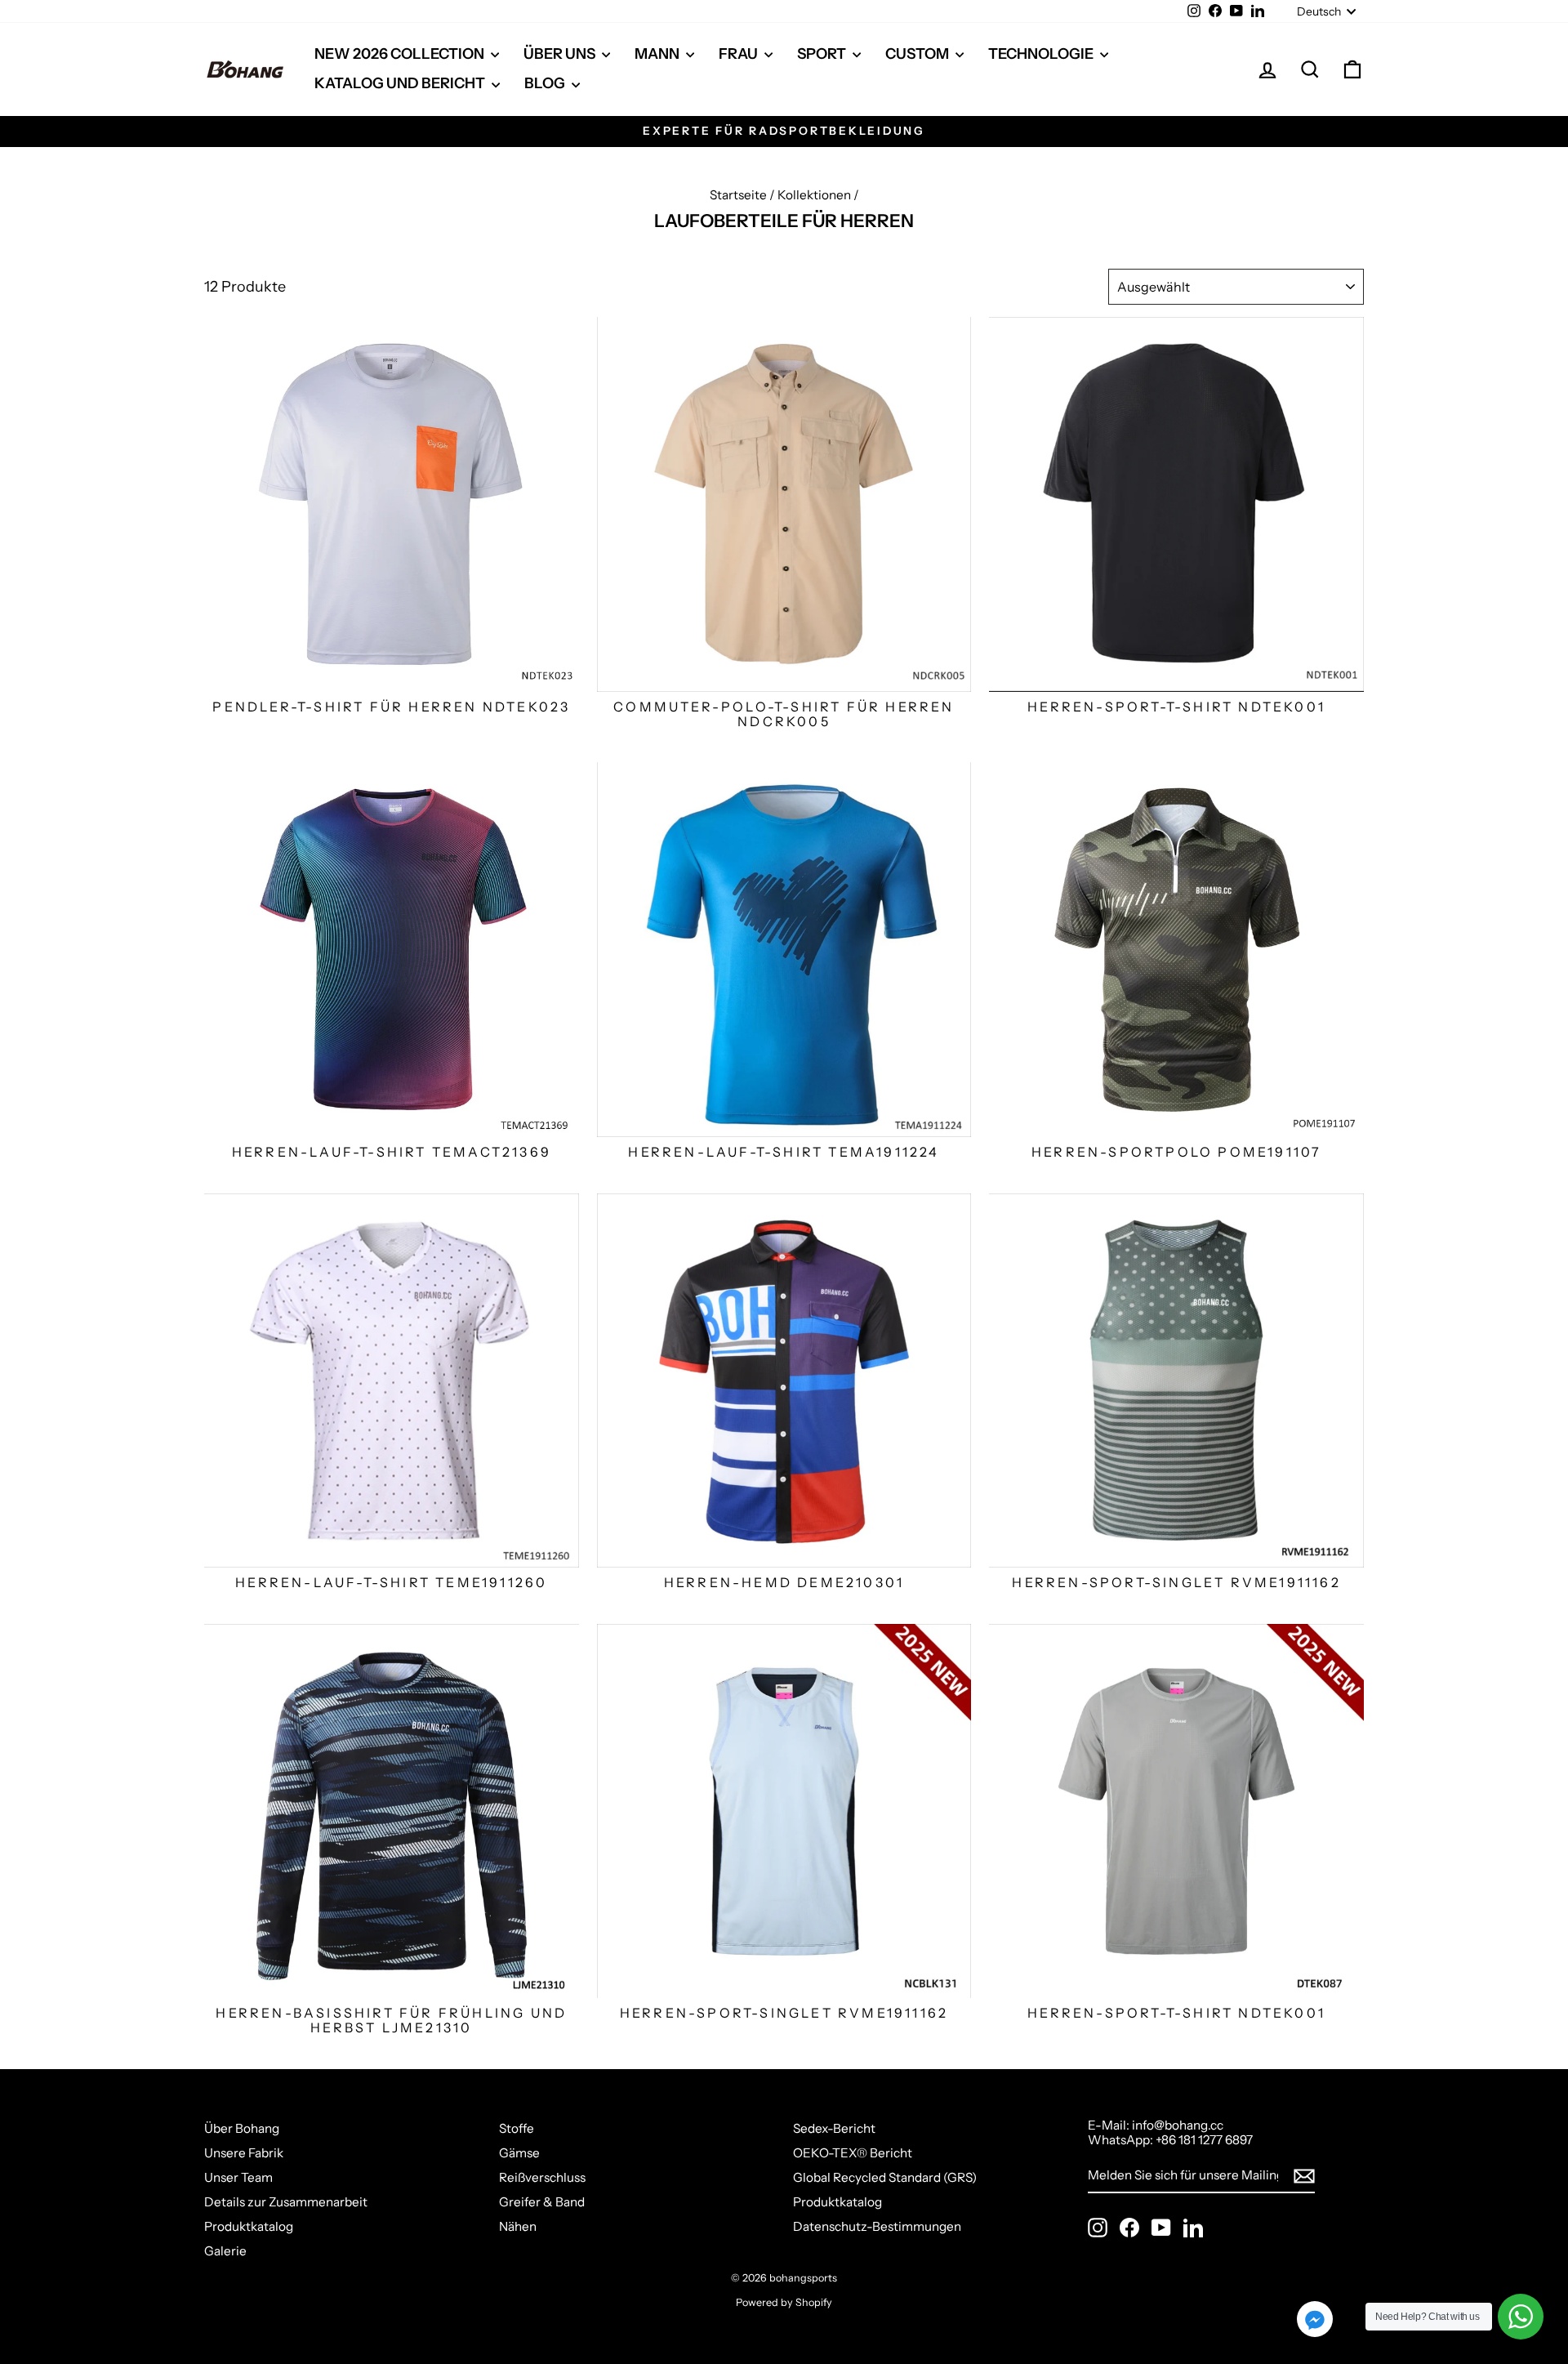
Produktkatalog (249, 2226)
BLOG (546, 83)
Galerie (225, 2251)
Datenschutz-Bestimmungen (877, 2226)
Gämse (519, 2153)
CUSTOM (918, 54)
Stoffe (517, 2128)
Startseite (738, 195)
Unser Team (238, 2177)
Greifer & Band (542, 2202)
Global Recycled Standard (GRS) (885, 2177)
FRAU (739, 54)
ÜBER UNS (561, 54)
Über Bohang (242, 2128)
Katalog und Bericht (401, 83)
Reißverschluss (542, 2177)
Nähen (518, 2226)
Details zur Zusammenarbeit (286, 2202)
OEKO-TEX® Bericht (853, 2153)
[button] (1315, 2321)
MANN (658, 54)
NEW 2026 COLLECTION (401, 54)
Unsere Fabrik (244, 2153)
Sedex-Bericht (834, 2128)
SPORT (823, 54)
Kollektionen (814, 195)
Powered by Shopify (784, 2302)
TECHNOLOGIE (1042, 54)
